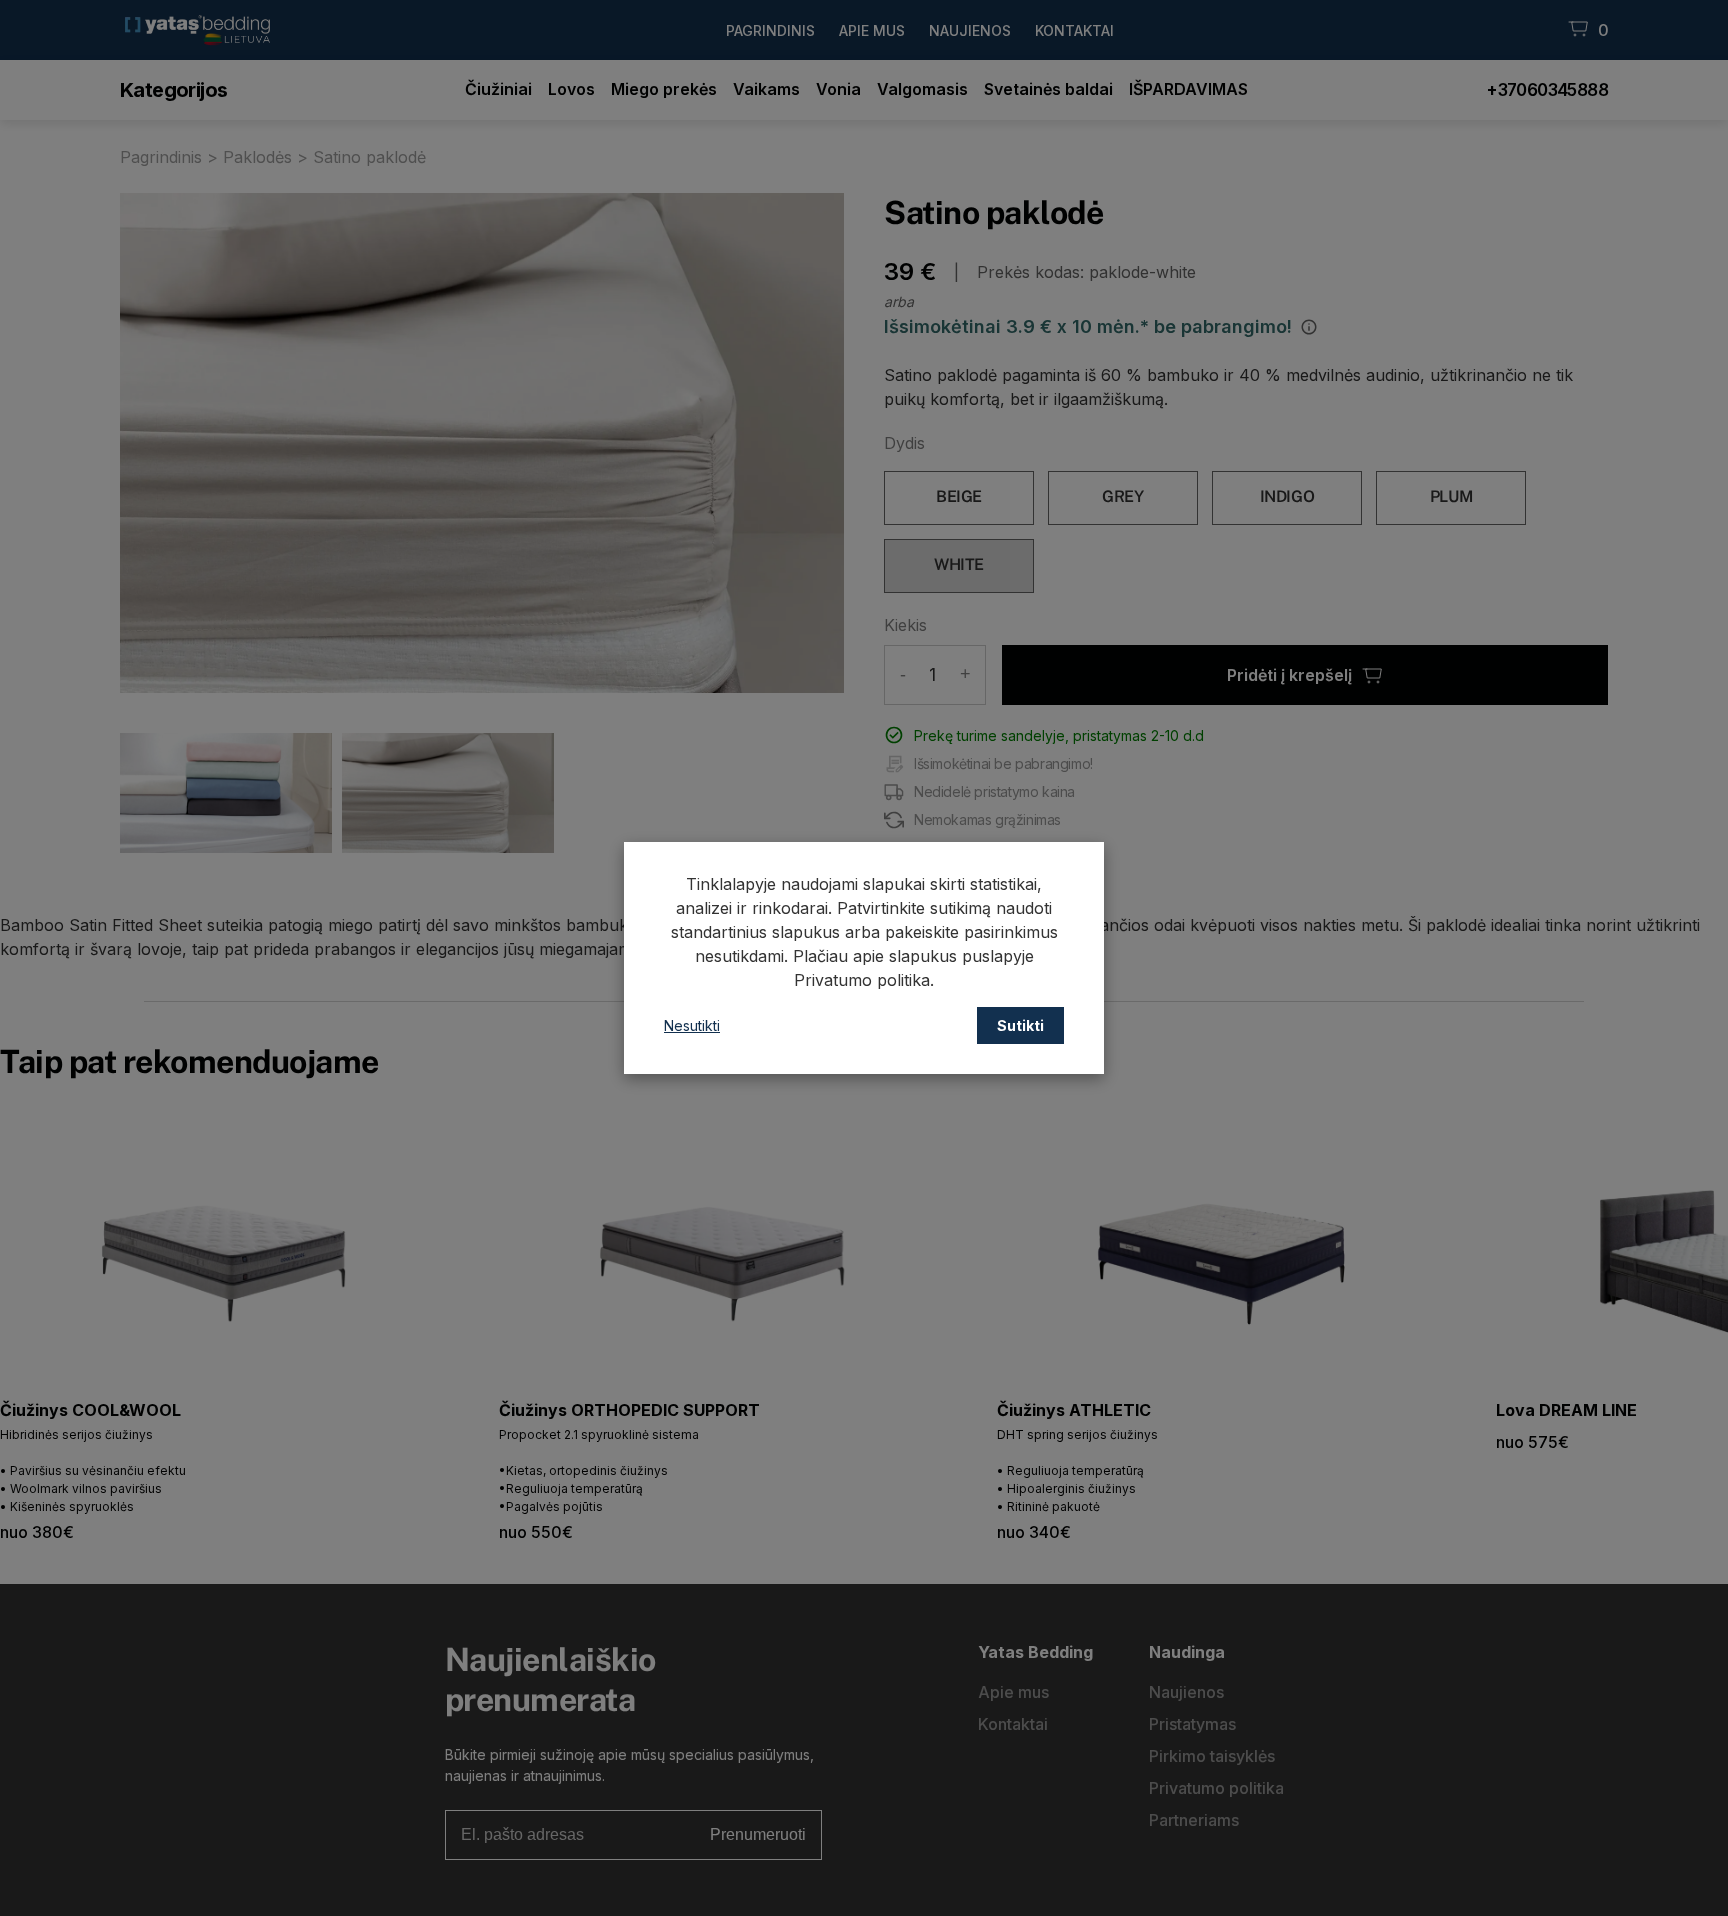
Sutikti (1020, 1025)
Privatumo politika (862, 980)
